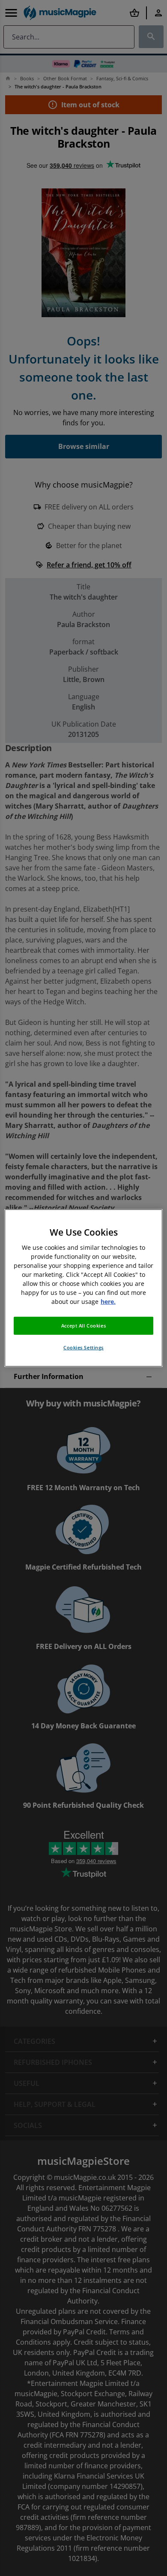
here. (108, 1302)
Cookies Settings (83, 1347)
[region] (84, 1288)
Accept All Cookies (83, 1326)
